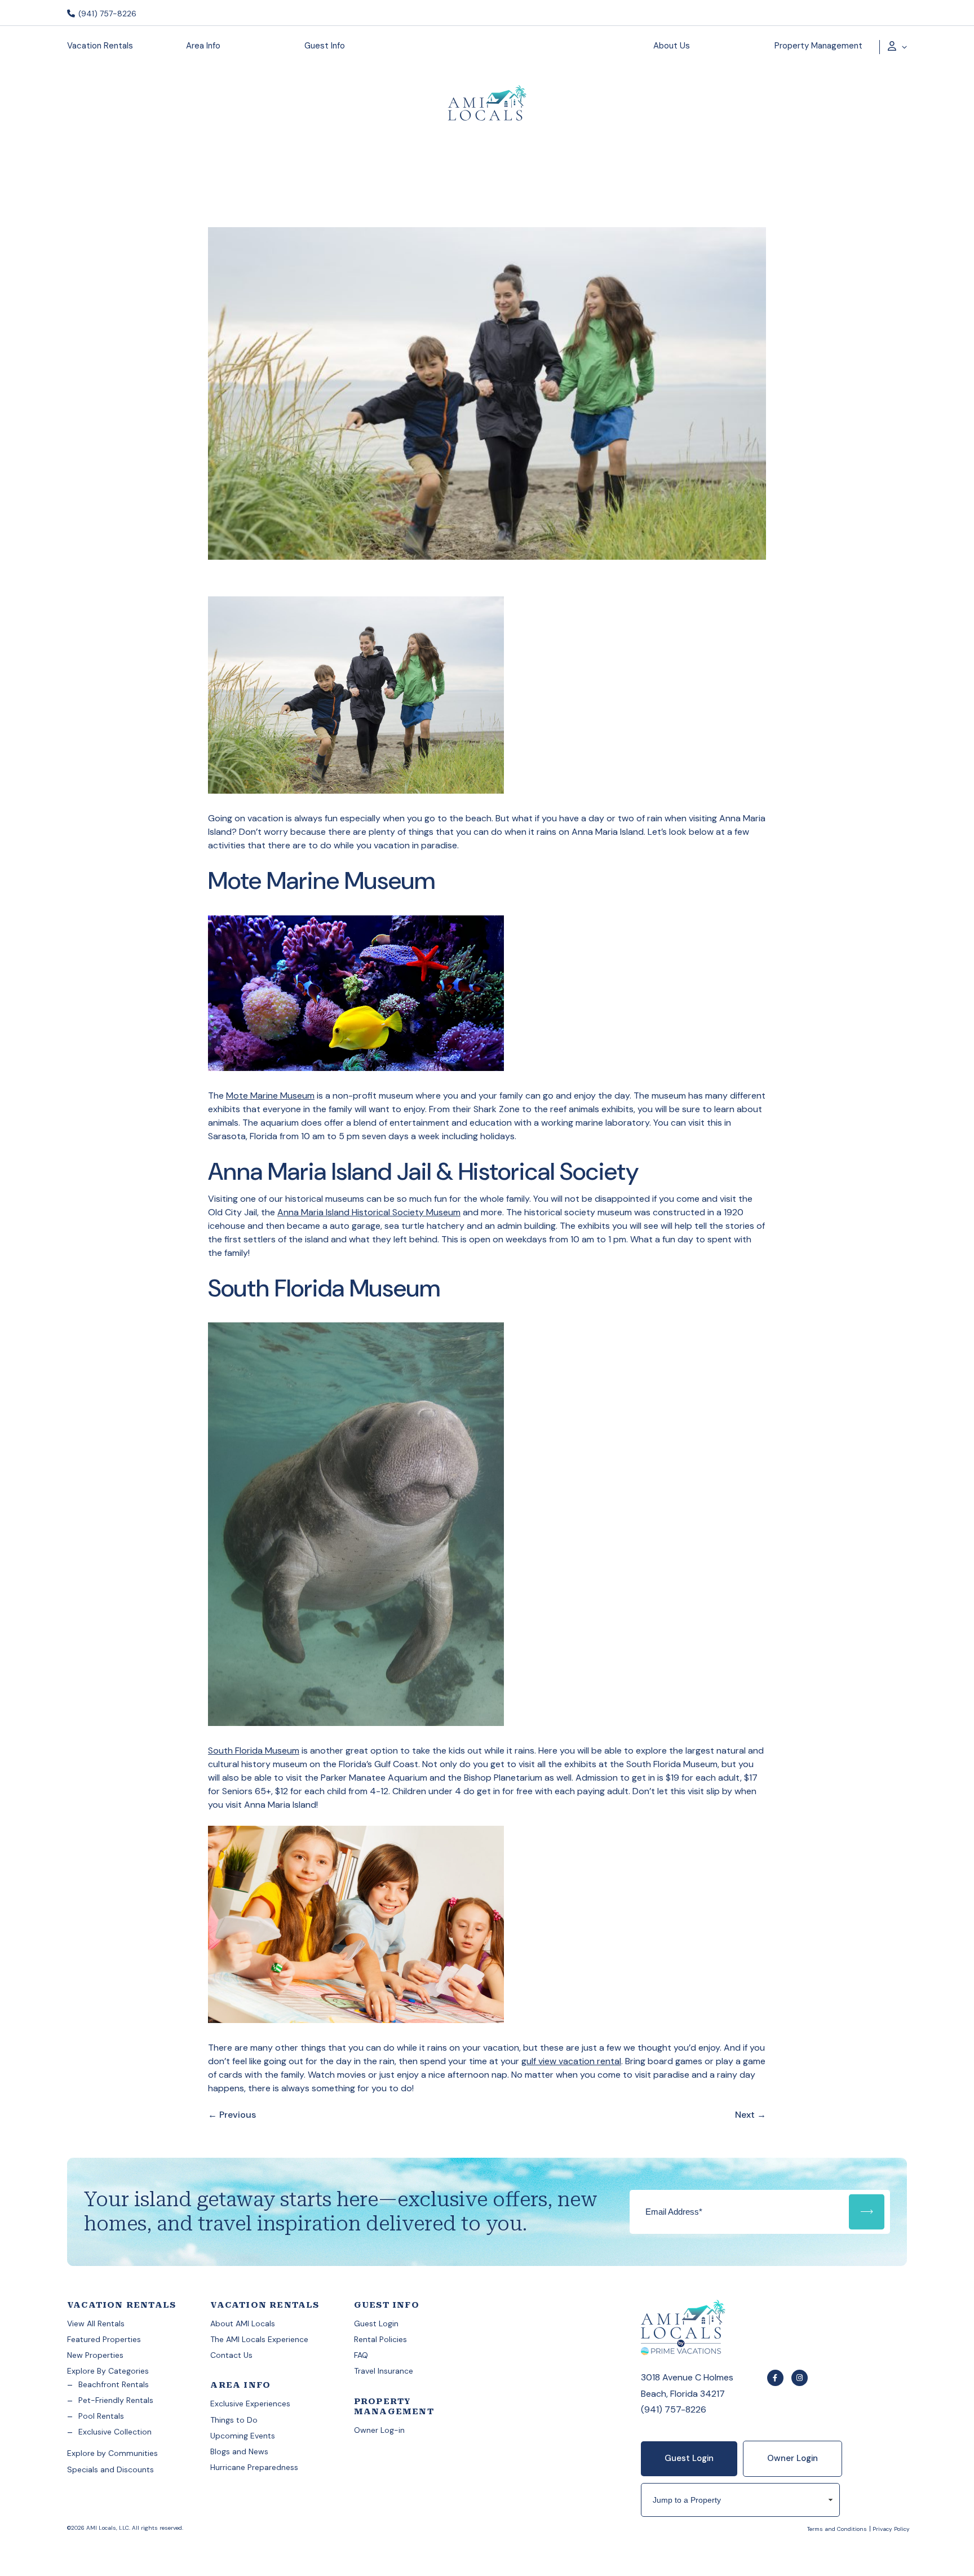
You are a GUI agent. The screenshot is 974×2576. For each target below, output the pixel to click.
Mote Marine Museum (270, 1096)
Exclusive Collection (115, 2432)
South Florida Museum (254, 1750)
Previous (232, 2115)
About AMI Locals (243, 2323)
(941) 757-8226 (106, 14)
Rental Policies (380, 2339)
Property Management (818, 46)
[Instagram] (800, 2378)
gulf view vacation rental (571, 2061)
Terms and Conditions (837, 2529)
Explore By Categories (108, 2371)
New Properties (95, 2355)
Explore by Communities (112, 2453)
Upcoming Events (243, 2436)
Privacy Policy (891, 2529)
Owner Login (793, 2458)
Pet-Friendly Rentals (116, 2400)
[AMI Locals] (487, 105)
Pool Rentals (101, 2416)
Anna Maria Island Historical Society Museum (369, 1212)
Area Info (203, 46)
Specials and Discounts (110, 2469)
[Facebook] (775, 2378)
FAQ (361, 2355)
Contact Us (231, 2355)
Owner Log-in (379, 2430)
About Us (672, 46)
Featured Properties (104, 2339)
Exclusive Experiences (250, 2404)
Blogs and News (239, 2451)
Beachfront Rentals (114, 2384)
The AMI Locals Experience (259, 2339)
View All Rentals (96, 2323)
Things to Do (234, 2420)
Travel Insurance (384, 2371)
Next (751, 2115)
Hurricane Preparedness (254, 2467)
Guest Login (376, 2323)
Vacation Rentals (100, 46)
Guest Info (325, 46)
